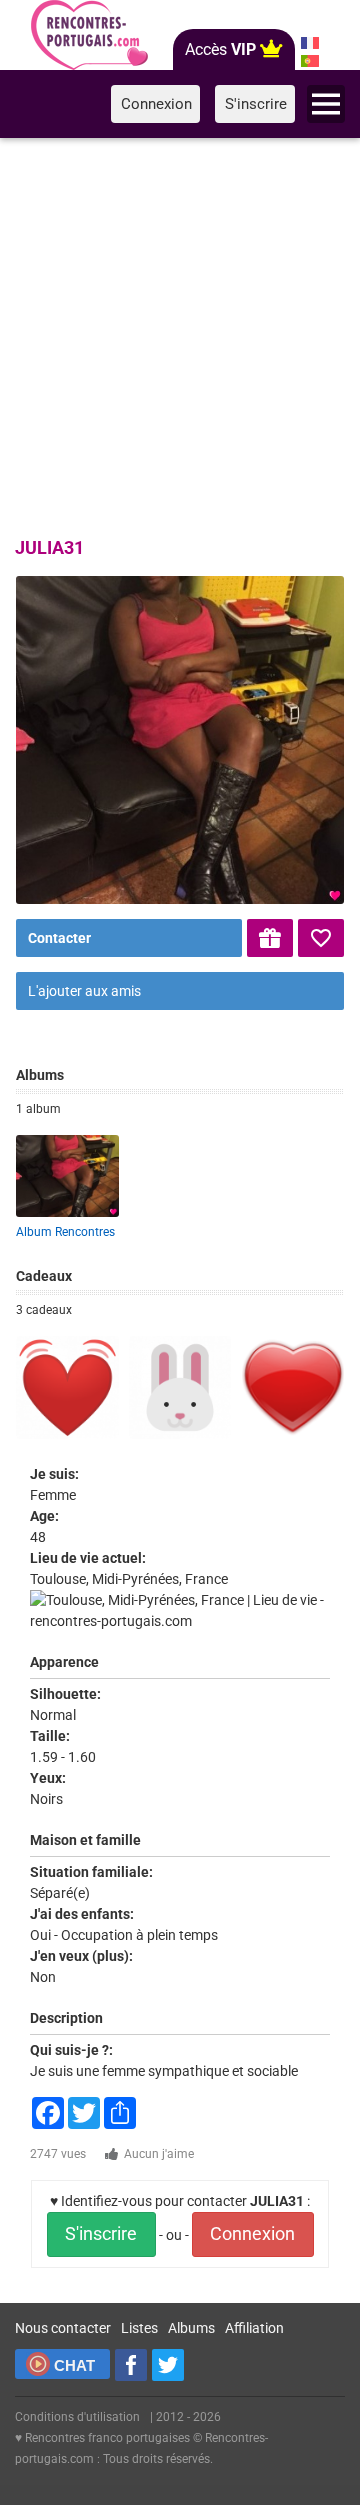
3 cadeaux (44, 1310)
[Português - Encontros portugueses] (310, 61)
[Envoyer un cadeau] (270, 938)
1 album (38, 1109)
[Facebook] (131, 2365)
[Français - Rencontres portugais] (310, 43)
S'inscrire (101, 2234)
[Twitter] (168, 2365)
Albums (191, 2328)
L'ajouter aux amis (84, 991)
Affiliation (254, 2328)
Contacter (59, 938)
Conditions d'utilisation (77, 2417)
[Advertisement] (180, 334)
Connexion (252, 2234)
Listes (139, 2328)
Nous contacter (63, 2328)
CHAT (74, 2365)
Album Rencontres (65, 1232)
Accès (220, 49)
